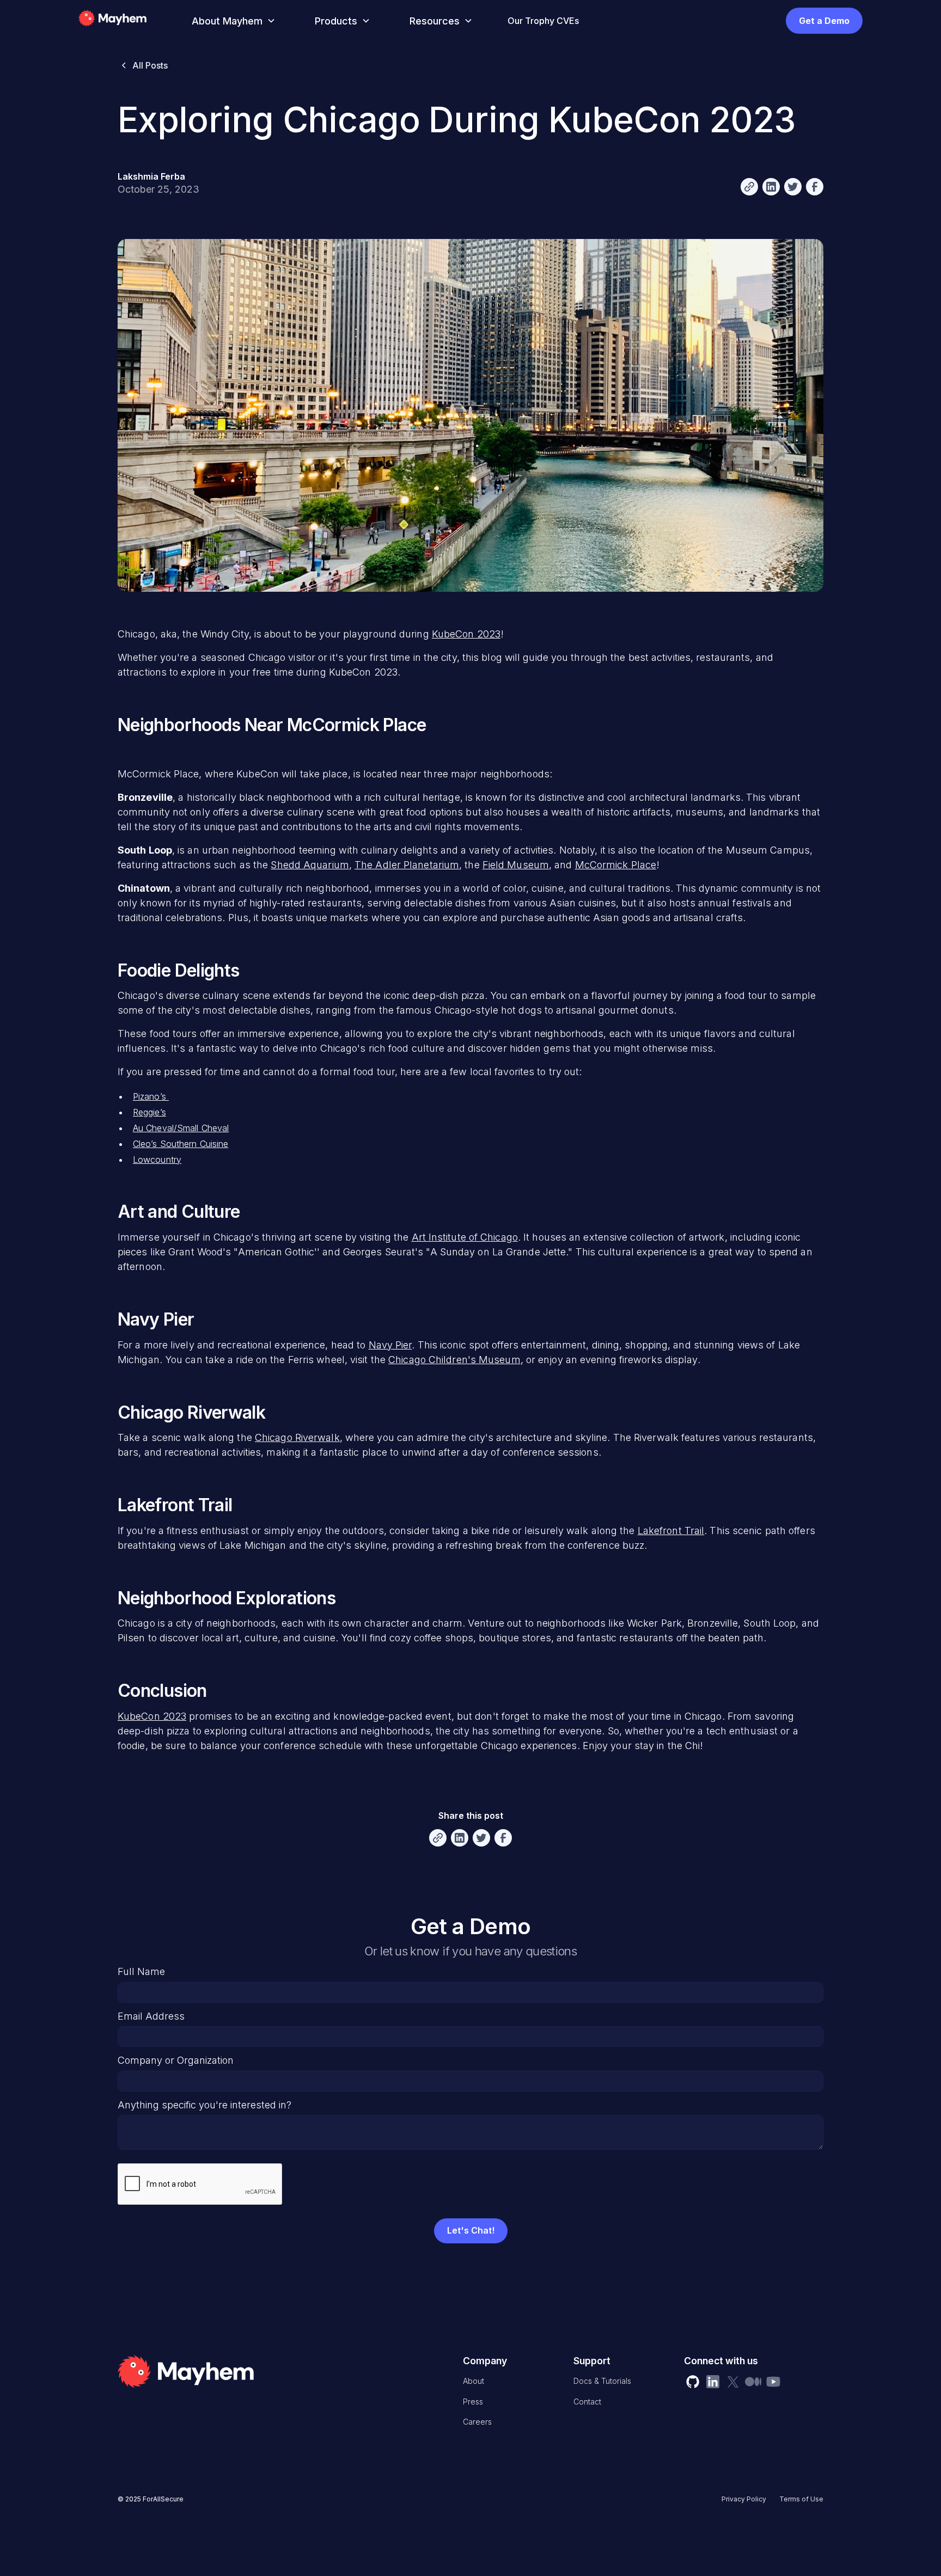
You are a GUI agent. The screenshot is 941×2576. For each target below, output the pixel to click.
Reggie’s (149, 1112)
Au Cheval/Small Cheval (181, 1128)
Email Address (151, 2016)
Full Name (141, 1971)
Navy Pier (390, 1345)
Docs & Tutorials (602, 2381)
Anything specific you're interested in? (204, 2105)
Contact (587, 2402)
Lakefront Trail (671, 1531)
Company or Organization (176, 2060)
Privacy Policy (744, 2499)
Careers (477, 2422)
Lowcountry (157, 1160)
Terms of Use (801, 2499)
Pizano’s (151, 1096)
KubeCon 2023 (466, 634)
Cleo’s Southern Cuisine (181, 1144)
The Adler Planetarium (407, 865)
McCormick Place (616, 865)
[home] (129, 21)
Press (473, 2402)
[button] (231, 21)
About (473, 2381)
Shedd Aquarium (310, 865)
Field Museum (516, 865)
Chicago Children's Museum (454, 1360)
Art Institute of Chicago (465, 1237)
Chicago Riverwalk (297, 1437)
